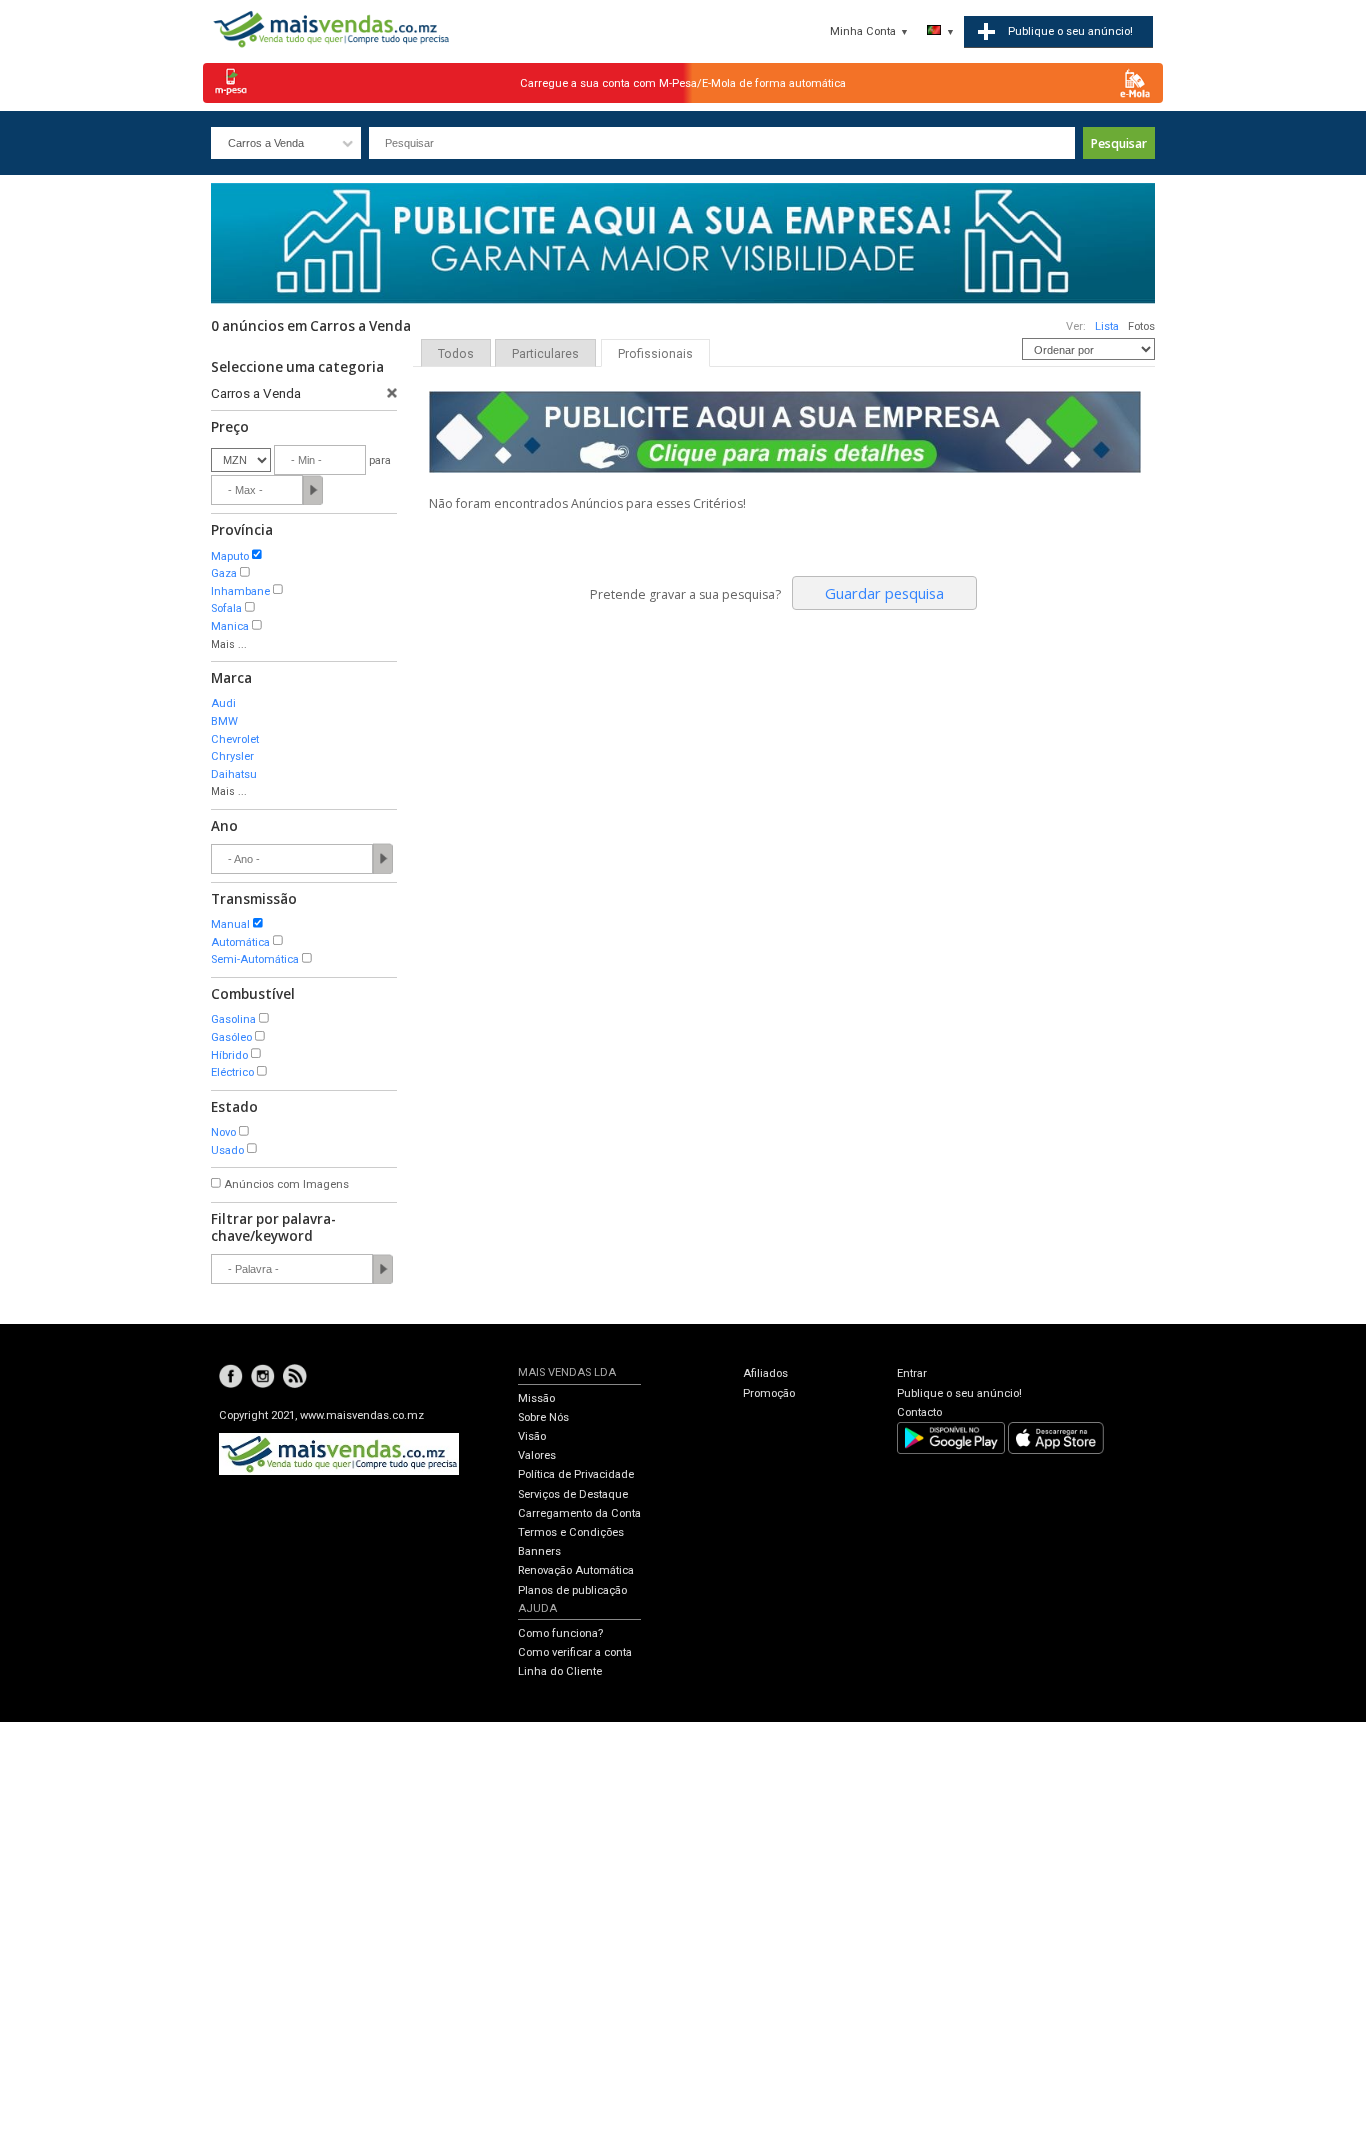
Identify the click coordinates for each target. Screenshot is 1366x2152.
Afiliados (765, 1373)
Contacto (919, 1412)
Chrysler (232, 756)
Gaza (224, 573)
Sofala (226, 608)
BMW (224, 721)
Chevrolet (235, 739)
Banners (539, 1551)
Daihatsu (234, 774)
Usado (227, 1150)
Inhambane (240, 591)
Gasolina (233, 1019)
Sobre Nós (543, 1417)
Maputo (230, 556)
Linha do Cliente (560, 1671)
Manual (230, 924)
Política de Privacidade (576, 1474)
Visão (532, 1436)
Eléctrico (232, 1072)
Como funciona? (560, 1633)
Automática (240, 942)
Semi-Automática (255, 959)
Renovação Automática (576, 1570)
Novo (223, 1132)
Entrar (912, 1373)
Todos (456, 354)
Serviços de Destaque (573, 1494)
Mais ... (229, 644)
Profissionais (655, 354)
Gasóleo (231, 1037)
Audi (223, 703)
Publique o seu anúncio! (959, 1393)
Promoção (769, 1393)
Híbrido (229, 1055)
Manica (230, 626)
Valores (537, 1455)
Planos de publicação (572, 1590)
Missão (536, 1398)
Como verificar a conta (575, 1652)
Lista (1107, 326)
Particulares (545, 354)
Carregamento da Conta (579, 1513)
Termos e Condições (571, 1532)
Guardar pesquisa (884, 593)
